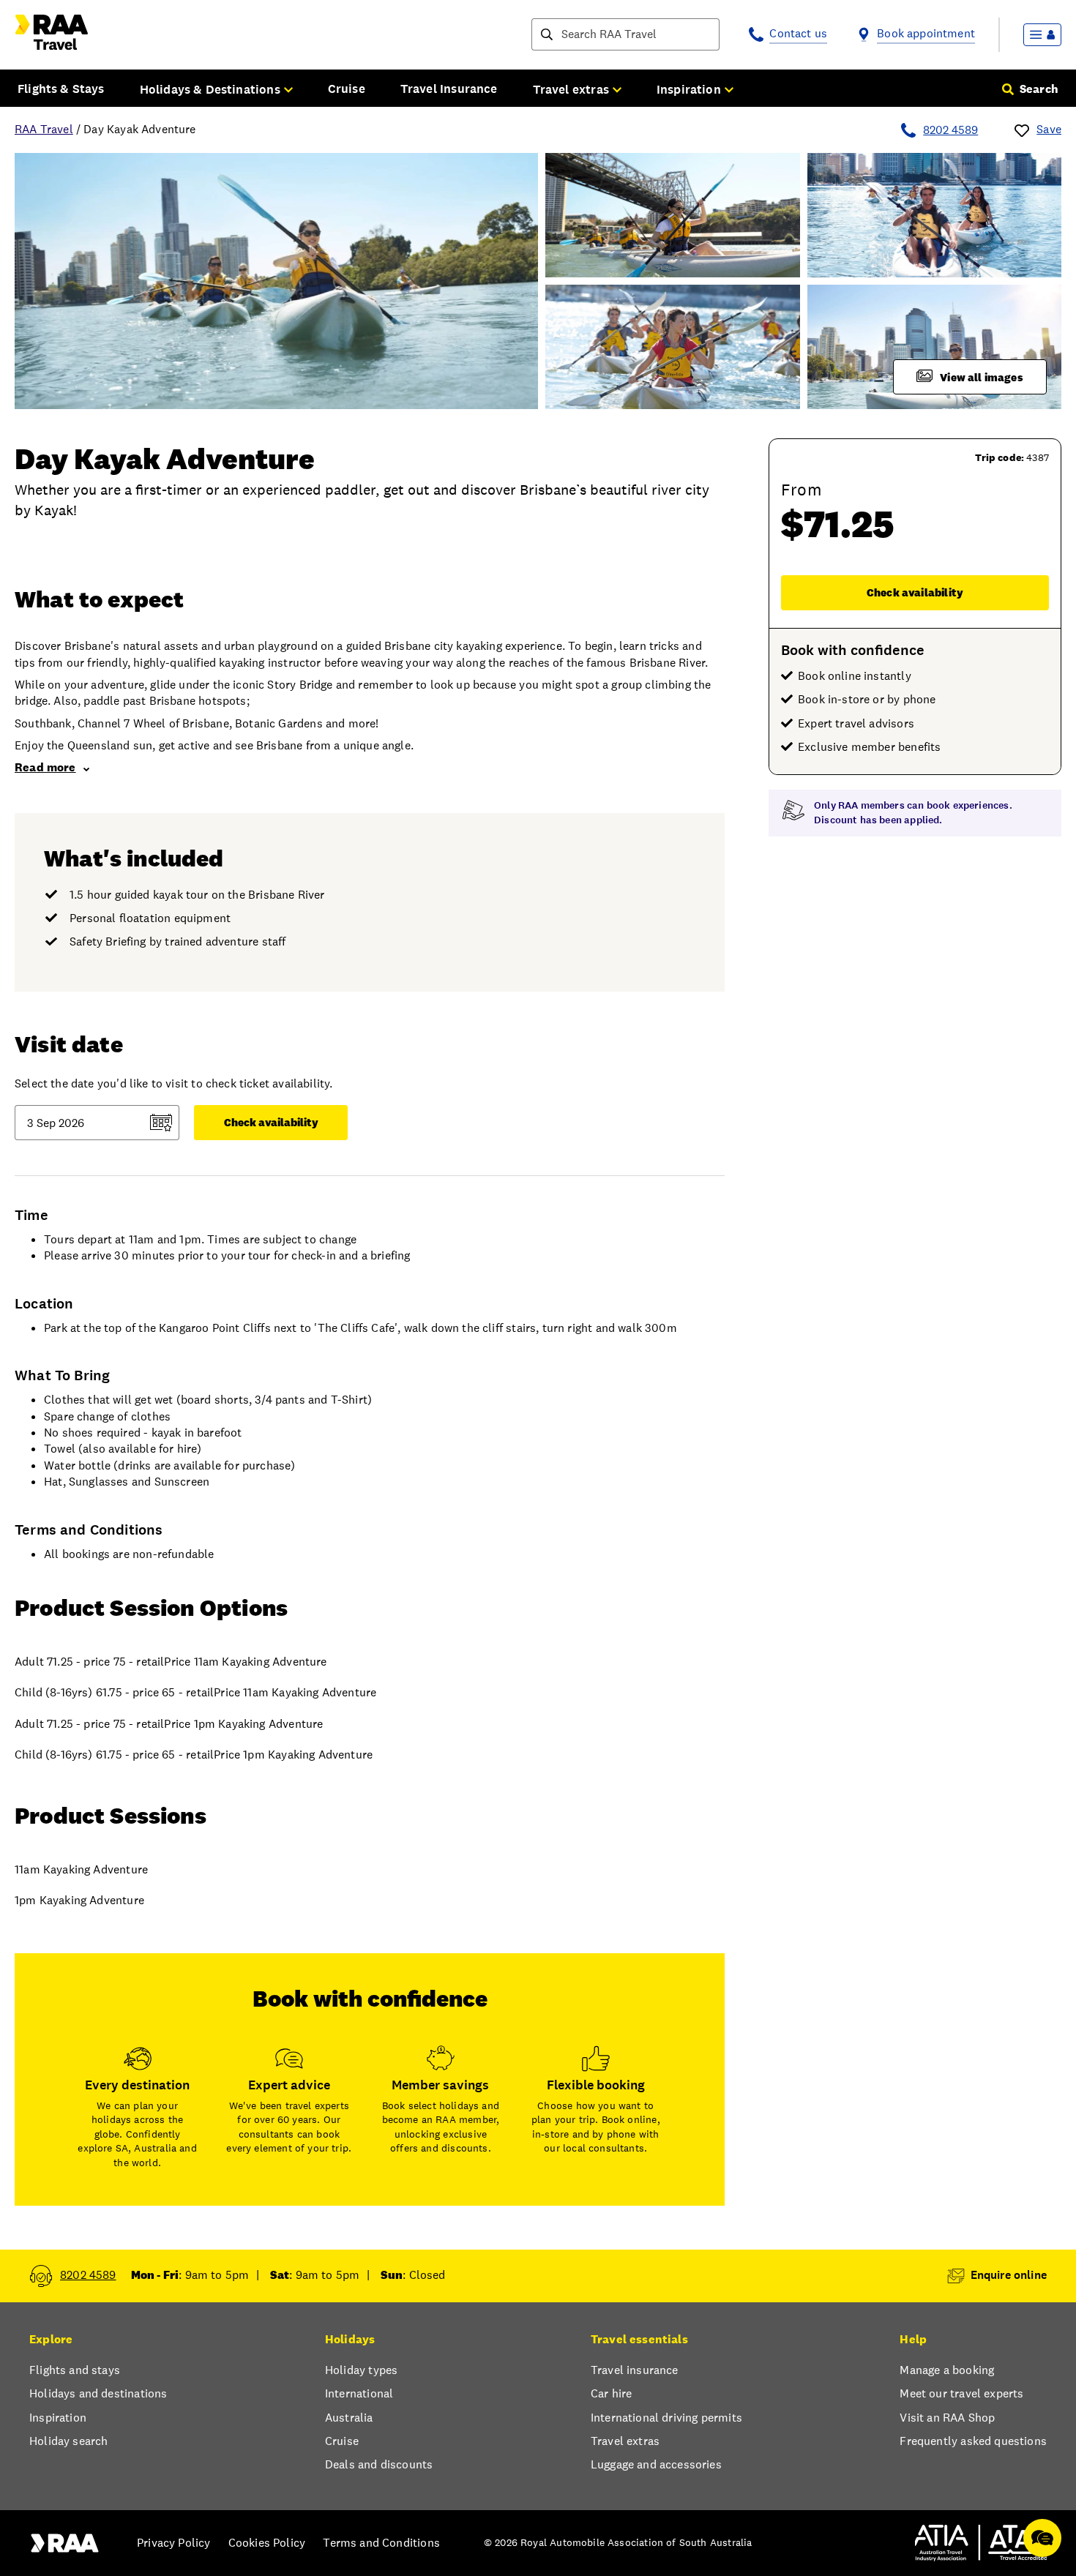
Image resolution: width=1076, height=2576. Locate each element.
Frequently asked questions (973, 2441)
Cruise (347, 89)
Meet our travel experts (961, 2393)
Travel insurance (635, 2370)
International (359, 2393)
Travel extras (625, 2441)
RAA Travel (44, 129)
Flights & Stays (61, 89)
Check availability (915, 592)
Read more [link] (45, 767)
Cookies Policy (267, 2543)
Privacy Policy (173, 2543)
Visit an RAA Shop (947, 2418)
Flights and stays (75, 2370)
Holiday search (68, 2441)
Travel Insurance (449, 89)
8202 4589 (950, 130)
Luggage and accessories (656, 2464)
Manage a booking (947, 2370)
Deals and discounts (379, 2464)
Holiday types (361, 2370)
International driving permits (666, 2418)
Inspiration (58, 2418)
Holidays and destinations (98, 2393)
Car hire (611, 2393)
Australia (349, 2418)
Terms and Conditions (381, 2543)
